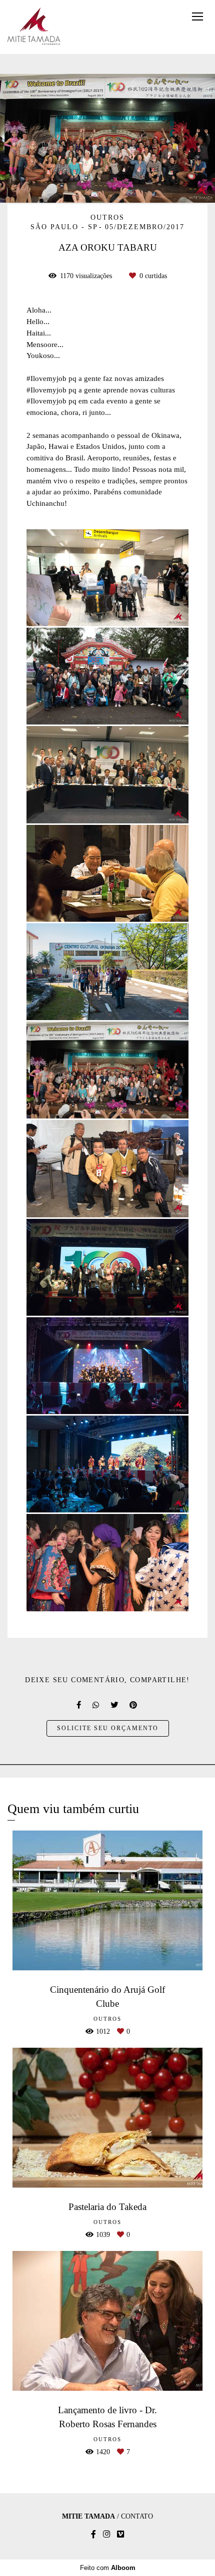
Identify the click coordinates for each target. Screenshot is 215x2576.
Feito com (108, 2568)
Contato (137, 2517)
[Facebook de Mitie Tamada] (93, 2534)
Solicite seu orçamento (108, 1728)
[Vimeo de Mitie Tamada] (120, 2534)
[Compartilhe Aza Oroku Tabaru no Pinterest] (134, 1705)
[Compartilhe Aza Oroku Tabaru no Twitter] (115, 1705)
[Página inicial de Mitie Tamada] (34, 27)
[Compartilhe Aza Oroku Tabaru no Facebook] (79, 1705)
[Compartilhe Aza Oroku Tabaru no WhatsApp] (96, 1705)
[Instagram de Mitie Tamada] (106, 2534)
